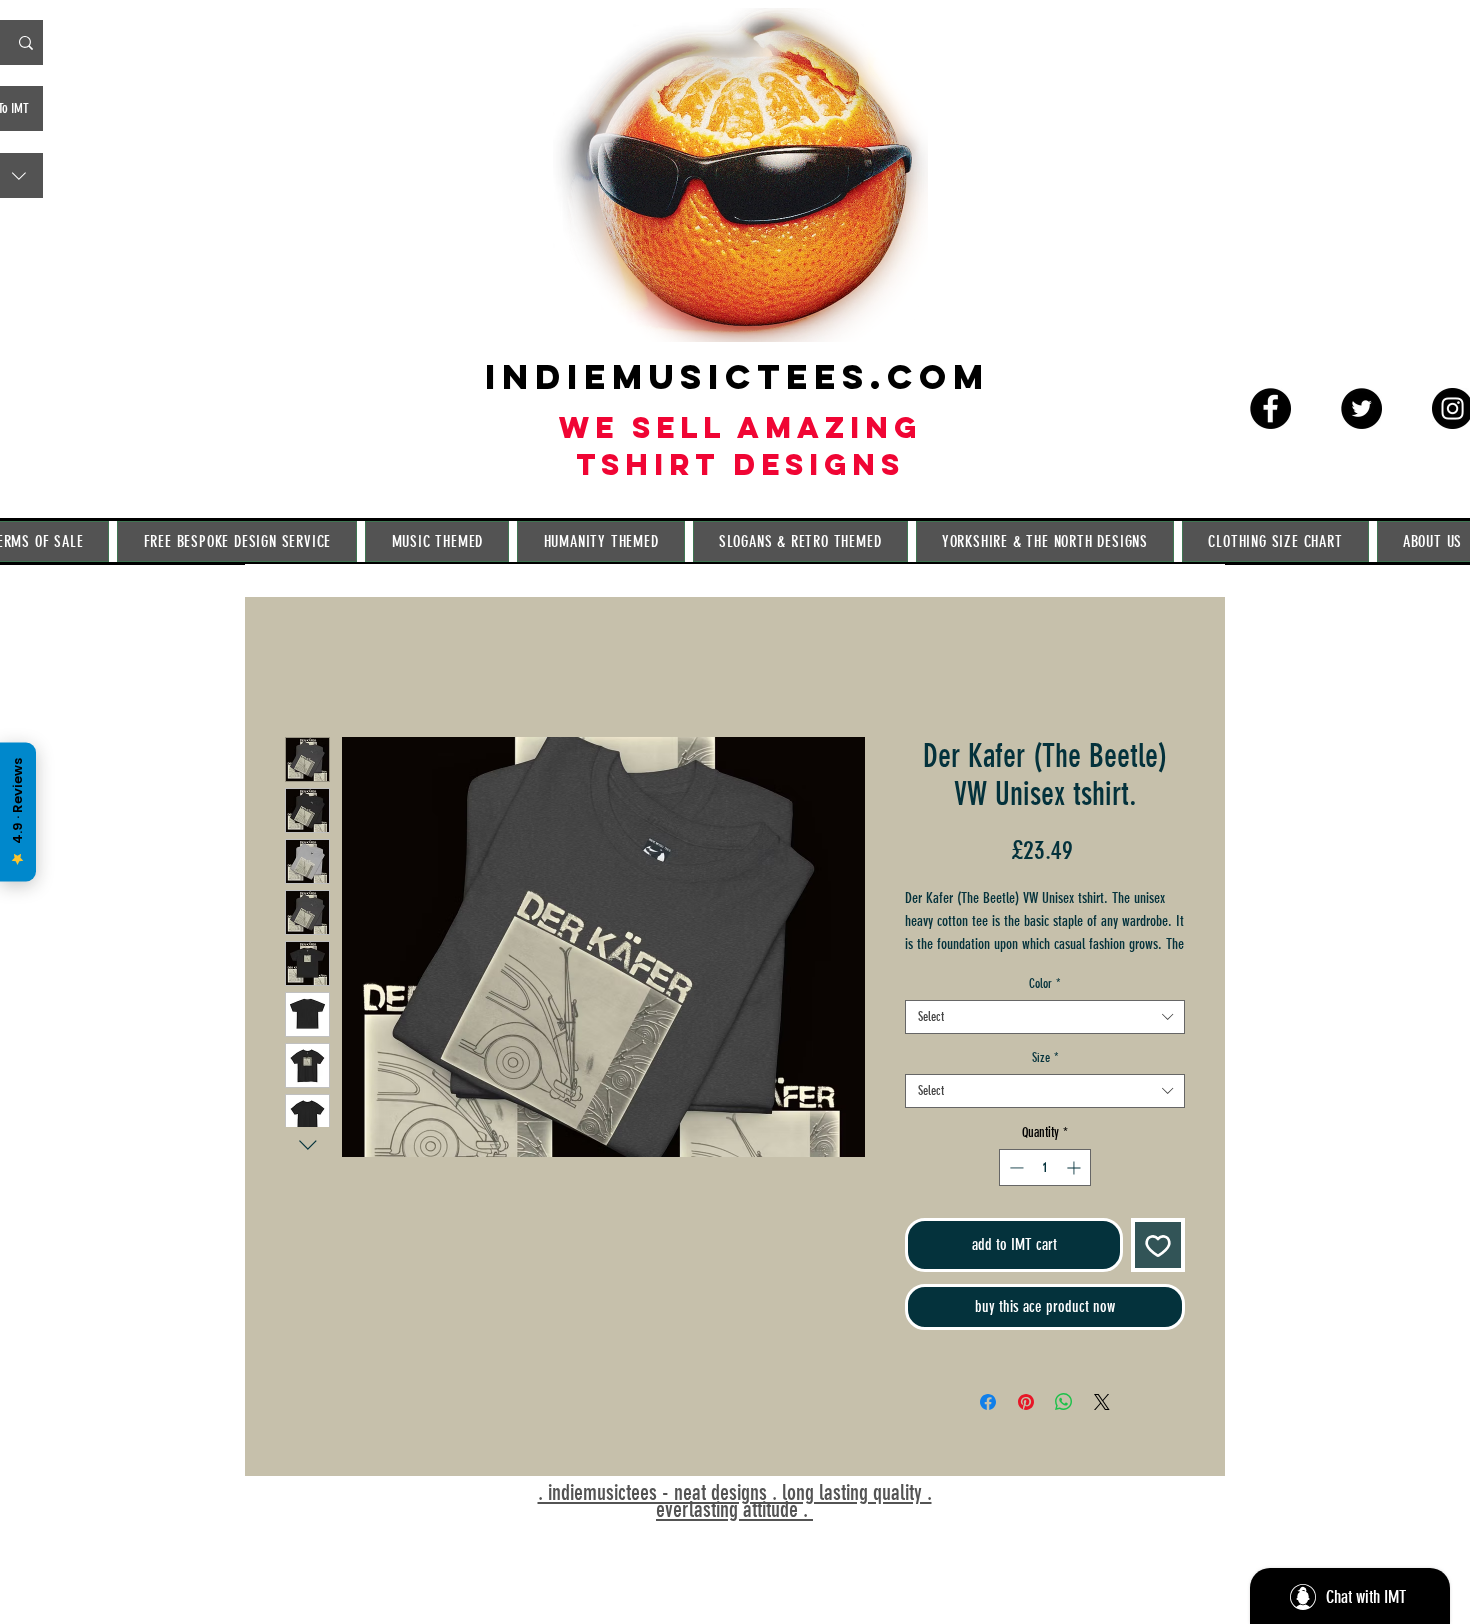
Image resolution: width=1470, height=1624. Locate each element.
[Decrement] (1014, 1193)
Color (1045, 1009)
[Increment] (1075, 1193)
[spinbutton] (1045, 1193)
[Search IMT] (26, 42)
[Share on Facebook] (988, 1428)
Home (306, 668)
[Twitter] (1361, 408)
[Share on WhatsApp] (1064, 1428)
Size (1045, 1083)
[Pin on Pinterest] (1026, 1428)
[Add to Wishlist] (1158, 1271)
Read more (930, 970)
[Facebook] (1270, 408)
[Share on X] (1102, 1428)
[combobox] (1045, 1043)
